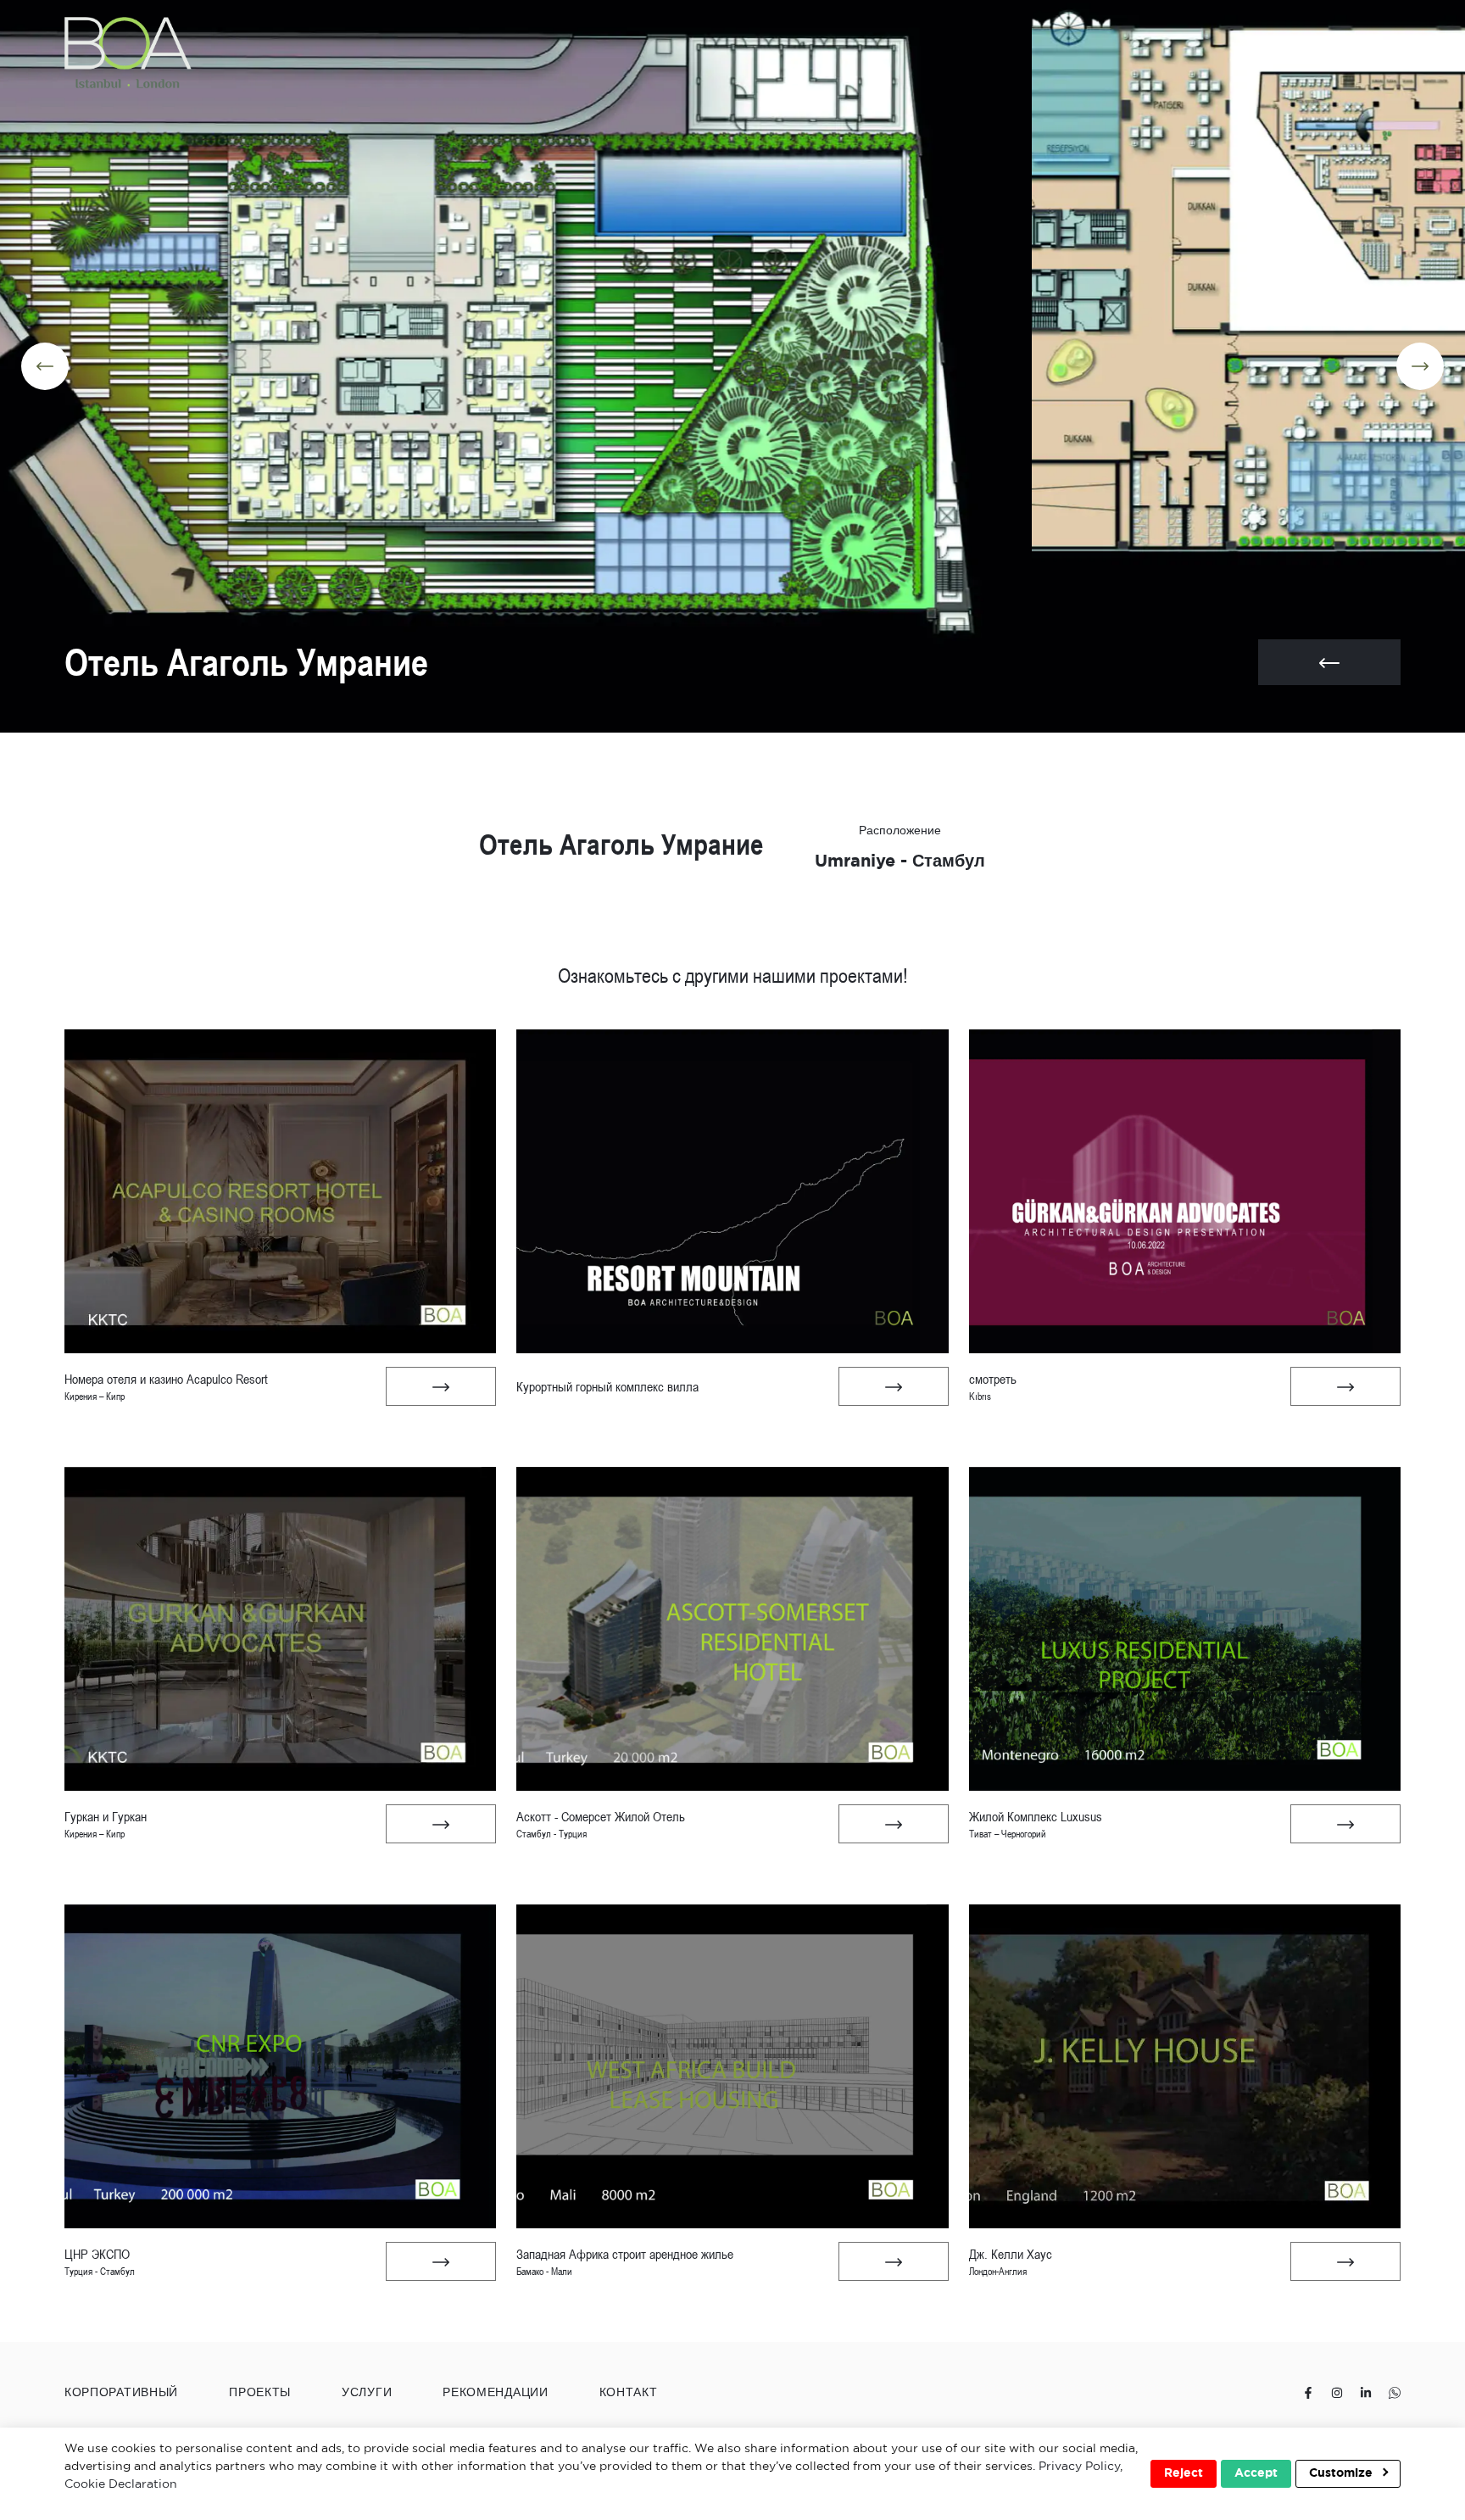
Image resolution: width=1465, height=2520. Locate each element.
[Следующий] (1420, 366)
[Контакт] (1328, 53)
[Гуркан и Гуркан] (441, 1824)
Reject (1184, 2473)
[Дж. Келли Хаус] (1345, 2261)
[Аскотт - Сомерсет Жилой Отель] (894, 1824)
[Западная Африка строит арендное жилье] (894, 2261)
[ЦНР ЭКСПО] (441, 2261)
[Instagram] (1337, 2393)
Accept (1256, 2473)
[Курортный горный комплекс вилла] (894, 1386)
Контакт (629, 2393)
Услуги (367, 2393)
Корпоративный (121, 2393)
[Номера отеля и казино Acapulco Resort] (441, 1386)
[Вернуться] (1329, 662)
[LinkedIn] (1366, 2393)
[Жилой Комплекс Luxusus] (1345, 1824)
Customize (1342, 2473)
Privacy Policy (1079, 2467)
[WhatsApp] (1395, 2393)
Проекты (260, 2393)
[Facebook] (1308, 2393)
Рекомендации (495, 2393)
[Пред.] (45, 366)
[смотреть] (1345, 1386)
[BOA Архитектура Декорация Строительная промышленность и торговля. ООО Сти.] (128, 53)
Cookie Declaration (121, 2484)
